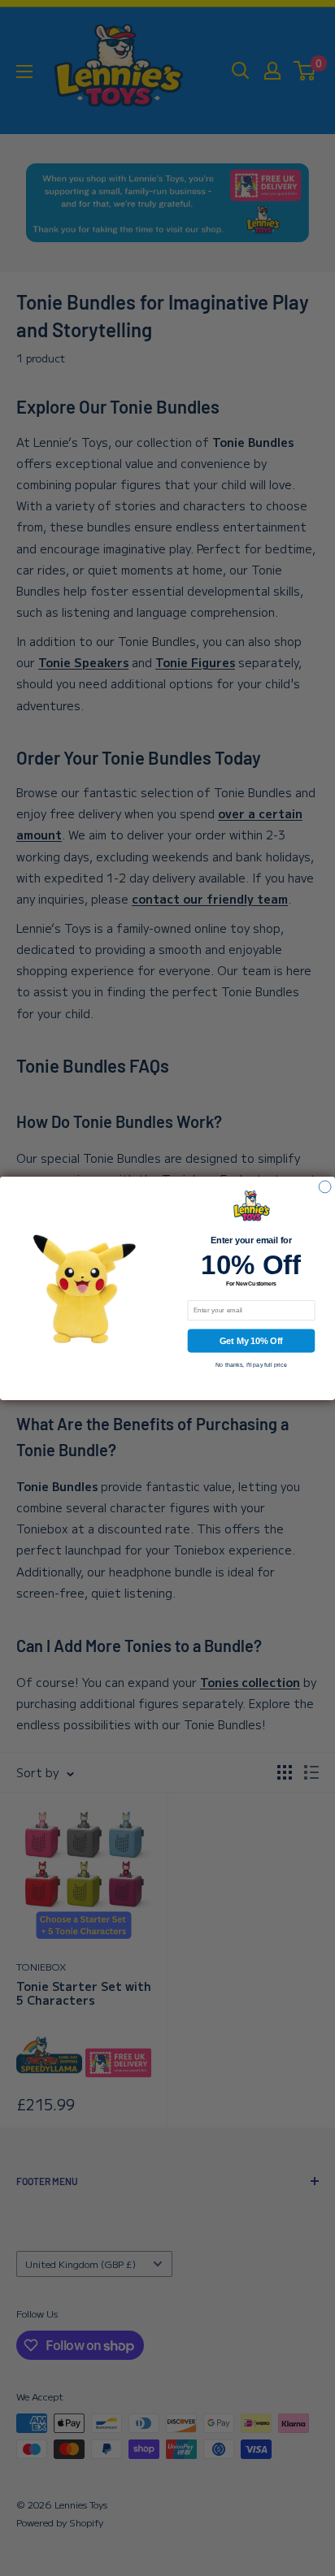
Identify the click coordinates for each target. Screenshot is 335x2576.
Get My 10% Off (251, 1340)
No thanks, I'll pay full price (251, 1364)
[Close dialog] (325, 1187)
